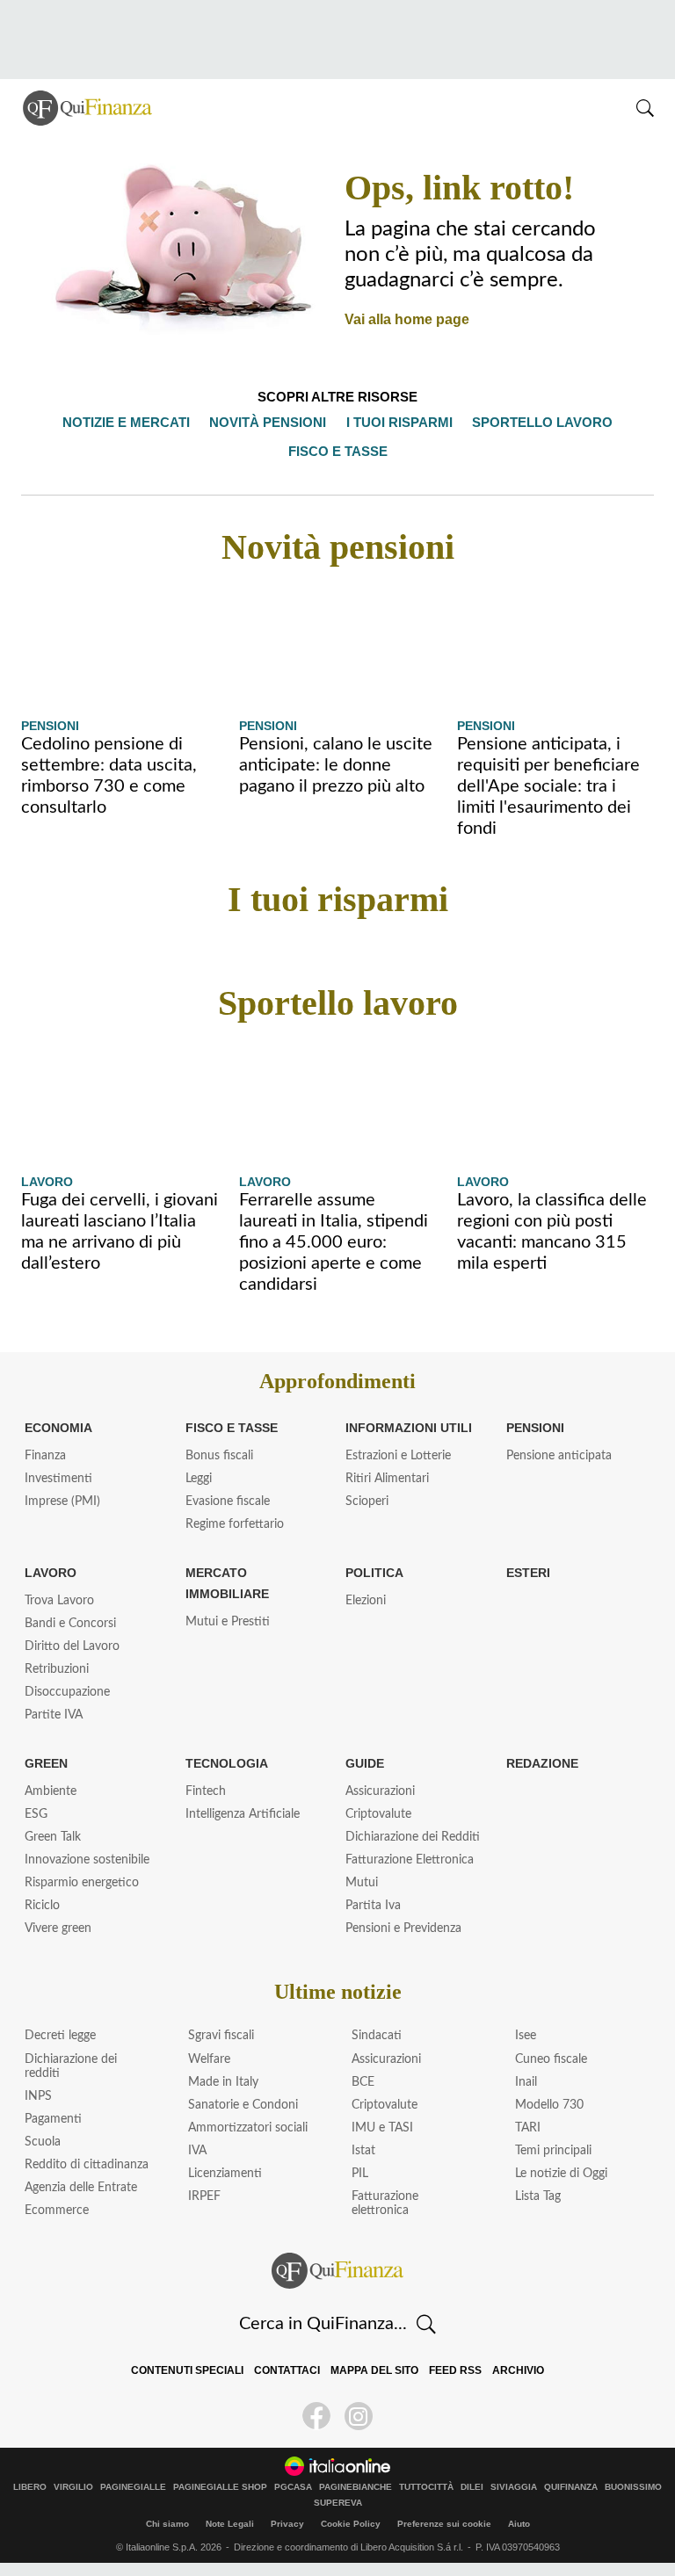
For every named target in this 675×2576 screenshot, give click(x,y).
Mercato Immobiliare (226, 1583)
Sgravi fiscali (221, 2036)
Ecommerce (57, 2211)
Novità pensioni (273, 422)
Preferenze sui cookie (444, 2524)
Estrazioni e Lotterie (398, 1456)
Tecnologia (225, 1763)
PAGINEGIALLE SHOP (220, 2487)
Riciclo (42, 1906)
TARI (528, 2128)
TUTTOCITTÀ (426, 2487)
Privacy (287, 2524)
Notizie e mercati (134, 422)
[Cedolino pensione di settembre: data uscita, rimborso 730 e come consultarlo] (120, 646)
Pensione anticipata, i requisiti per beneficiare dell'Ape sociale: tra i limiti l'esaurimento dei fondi (548, 786)
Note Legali (230, 2524)
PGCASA (293, 2487)
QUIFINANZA (571, 2487)
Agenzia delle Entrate (81, 2188)
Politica (373, 1573)
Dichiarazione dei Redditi (413, 1837)
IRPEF (204, 2196)
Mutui (362, 1883)
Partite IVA (54, 1715)
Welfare (209, 2059)
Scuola (43, 2142)
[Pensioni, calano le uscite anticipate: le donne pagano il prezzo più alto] (337, 646)
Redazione (541, 1763)
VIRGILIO (73, 2487)
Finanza (45, 1456)
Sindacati (377, 2036)
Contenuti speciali (192, 2370)
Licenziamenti (225, 2174)
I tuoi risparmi (400, 422)
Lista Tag (538, 2196)
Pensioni (50, 726)
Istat (363, 2151)
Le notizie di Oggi (561, 2174)
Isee (526, 2036)
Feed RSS (451, 2370)
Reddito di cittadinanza (87, 2165)
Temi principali (553, 2151)
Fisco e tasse (337, 451)
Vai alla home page (403, 319)
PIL (360, 2174)
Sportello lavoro (537, 422)
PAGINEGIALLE (133, 2487)
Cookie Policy (351, 2524)
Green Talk (53, 1837)
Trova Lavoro (59, 1601)
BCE (363, 2082)
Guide (364, 1763)
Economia (58, 1428)
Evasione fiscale (228, 1501)
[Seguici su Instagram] (359, 2416)
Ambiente (51, 1791)
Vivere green (58, 1928)
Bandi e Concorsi (70, 1624)
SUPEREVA (338, 2503)
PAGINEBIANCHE (356, 2487)
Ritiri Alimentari (387, 1479)
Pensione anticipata (559, 1456)
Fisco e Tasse (227, 1428)
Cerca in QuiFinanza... (323, 2324)
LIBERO (30, 2487)
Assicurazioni (380, 1791)
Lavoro (46, 1182)
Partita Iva (373, 1906)
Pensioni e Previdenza (403, 1928)
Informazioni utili (407, 1428)
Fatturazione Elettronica (410, 1860)
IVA (197, 2151)
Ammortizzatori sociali (248, 2128)
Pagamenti (53, 2119)
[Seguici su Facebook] (316, 2416)
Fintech (206, 1791)
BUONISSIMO (633, 2487)
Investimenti (58, 1479)
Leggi (199, 1479)
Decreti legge (60, 2036)
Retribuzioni (57, 1669)
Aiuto (519, 2524)
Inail (526, 2082)
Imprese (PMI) (62, 1501)
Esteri (526, 1573)
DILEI (472, 2487)
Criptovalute (378, 1814)
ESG (36, 1814)
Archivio (512, 2370)
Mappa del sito (374, 2370)
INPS (38, 2096)
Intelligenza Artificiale (243, 1814)
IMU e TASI (382, 2128)
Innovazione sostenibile (87, 1860)
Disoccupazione (67, 1692)
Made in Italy (223, 2082)
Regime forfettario (235, 1524)
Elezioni (366, 1601)
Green (45, 1763)
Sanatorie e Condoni (243, 2105)
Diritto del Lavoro (72, 1646)
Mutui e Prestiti (228, 1622)
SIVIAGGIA (514, 2487)
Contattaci (290, 2370)
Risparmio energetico (82, 1883)
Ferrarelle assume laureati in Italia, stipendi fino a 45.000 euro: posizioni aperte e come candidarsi (334, 1242)
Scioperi (367, 1501)
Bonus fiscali (219, 1456)
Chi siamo (167, 2524)
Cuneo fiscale (551, 2059)
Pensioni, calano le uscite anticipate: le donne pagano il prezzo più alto (336, 765)
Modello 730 (549, 2105)
